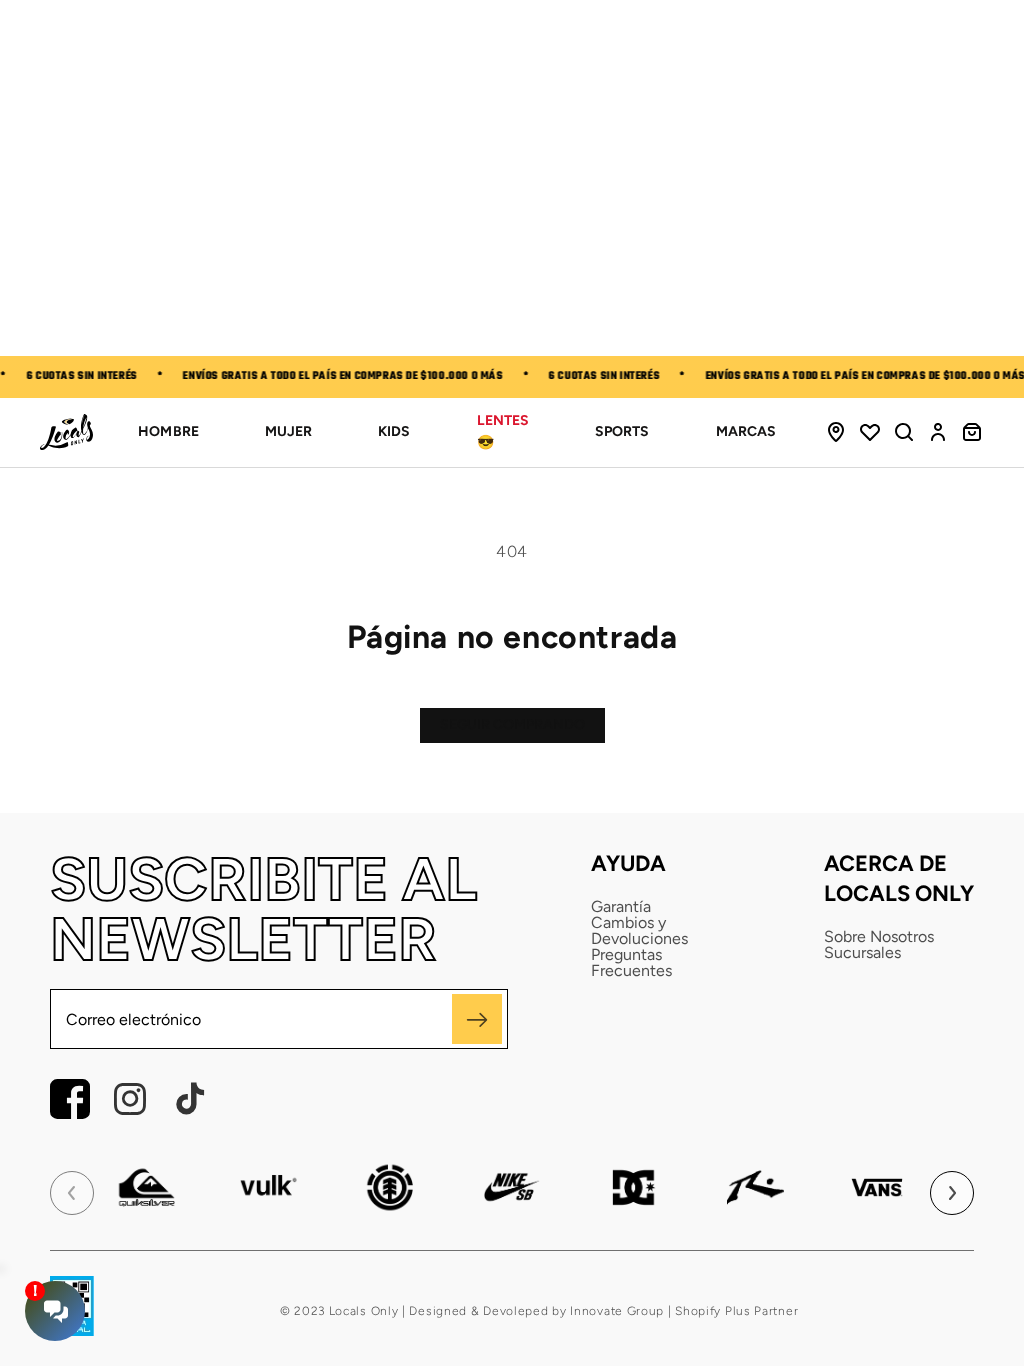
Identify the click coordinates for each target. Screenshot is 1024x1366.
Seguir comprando (512, 724)
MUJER (288, 431)
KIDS (394, 431)
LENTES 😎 (503, 431)
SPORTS (622, 431)
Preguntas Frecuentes (631, 963)
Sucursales (862, 953)
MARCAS (746, 431)
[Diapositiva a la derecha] (952, 1193)
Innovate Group (616, 1311)
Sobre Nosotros (879, 937)
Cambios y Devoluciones (639, 931)
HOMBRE (168, 431)
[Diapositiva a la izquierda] (72, 1193)
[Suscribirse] (477, 1019)
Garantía (621, 907)
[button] (904, 432)
